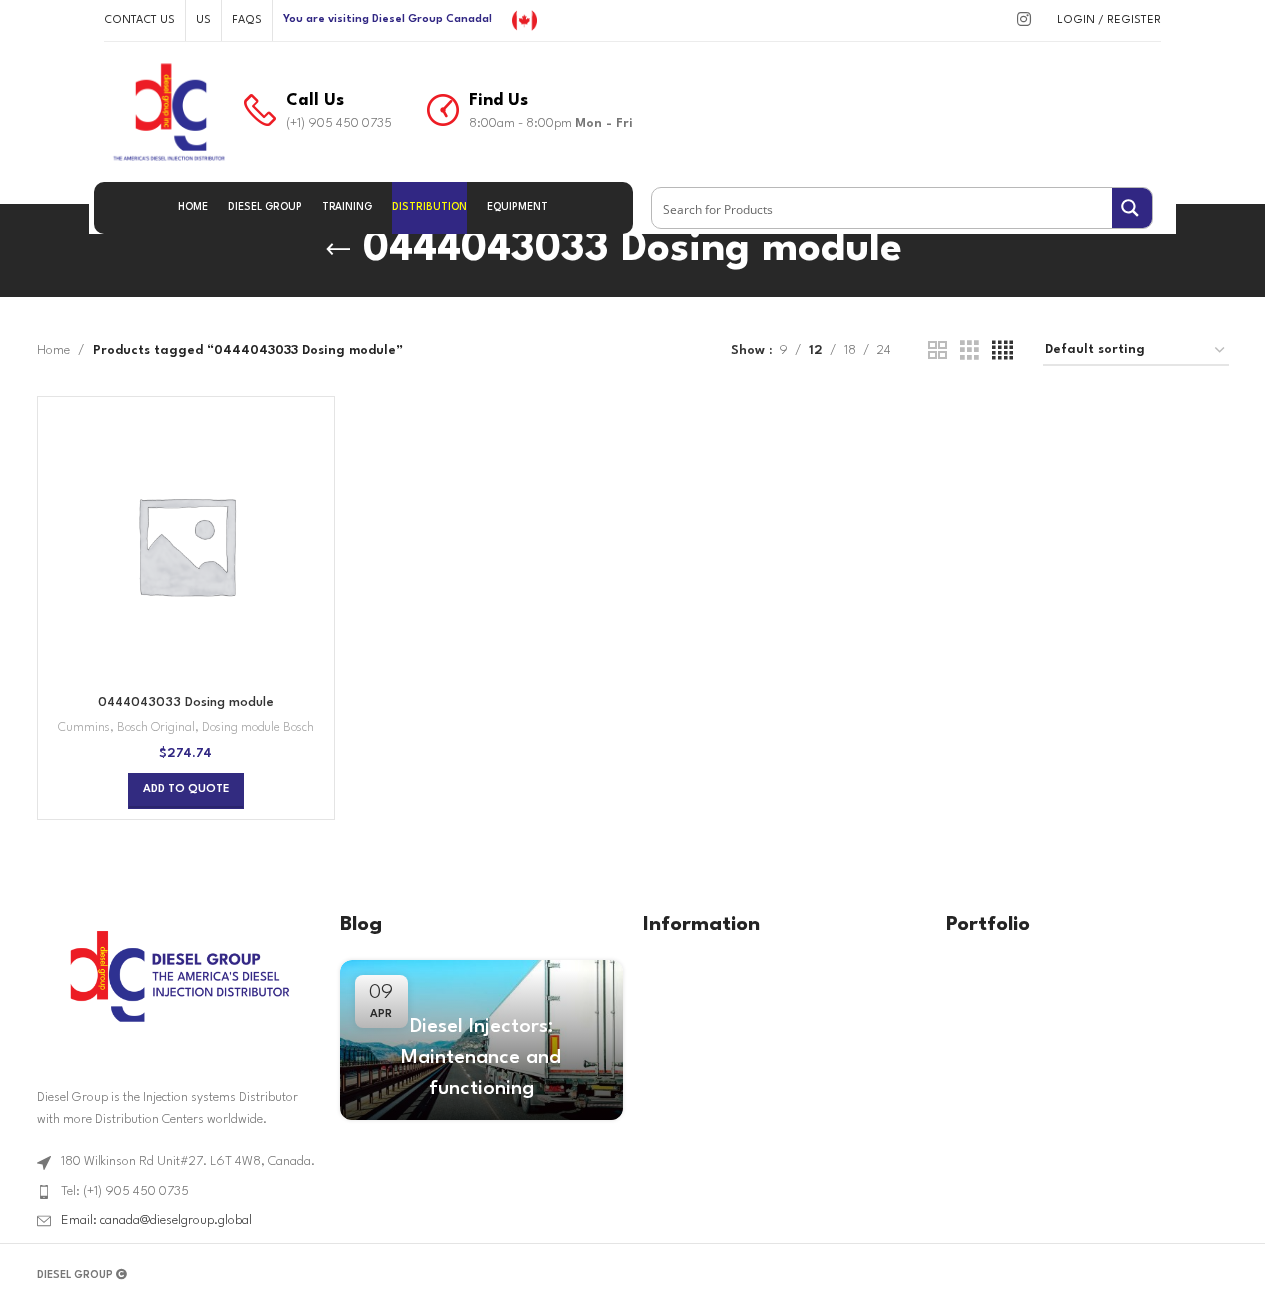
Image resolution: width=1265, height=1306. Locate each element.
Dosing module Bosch (258, 728)
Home (53, 350)
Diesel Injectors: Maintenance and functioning (481, 1058)
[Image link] (178, 975)
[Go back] (338, 250)
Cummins (84, 728)
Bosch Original (156, 728)
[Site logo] (524, 19)
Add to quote (186, 789)
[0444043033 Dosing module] (186, 545)
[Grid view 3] (969, 351)
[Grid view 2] (937, 351)
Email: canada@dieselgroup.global (156, 1220)
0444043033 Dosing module (186, 702)
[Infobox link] (318, 112)
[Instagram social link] (1023, 20)
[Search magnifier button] (1132, 208)
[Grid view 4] (1002, 351)
